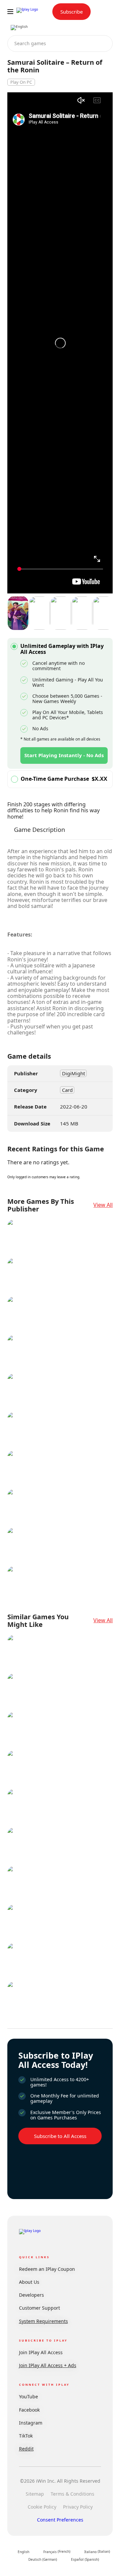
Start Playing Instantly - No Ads (64, 755)
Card (67, 1090)
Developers (31, 2295)
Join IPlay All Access (41, 2352)
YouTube (28, 2397)
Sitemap (35, 2494)
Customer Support (39, 2308)
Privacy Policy (78, 2507)
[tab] (39, 833)
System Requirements (43, 2321)
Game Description (39, 830)
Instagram (31, 2423)
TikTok (26, 2436)
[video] (18, 614)
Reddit (26, 2449)
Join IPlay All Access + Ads (48, 2365)
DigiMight (73, 1073)
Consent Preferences (60, 2520)
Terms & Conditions (72, 2494)
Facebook (29, 2410)
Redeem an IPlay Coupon (47, 2269)
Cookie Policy (42, 2507)
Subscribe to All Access (60, 2136)
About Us (29, 2282)
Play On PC (21, 82)
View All (103, 1205)
